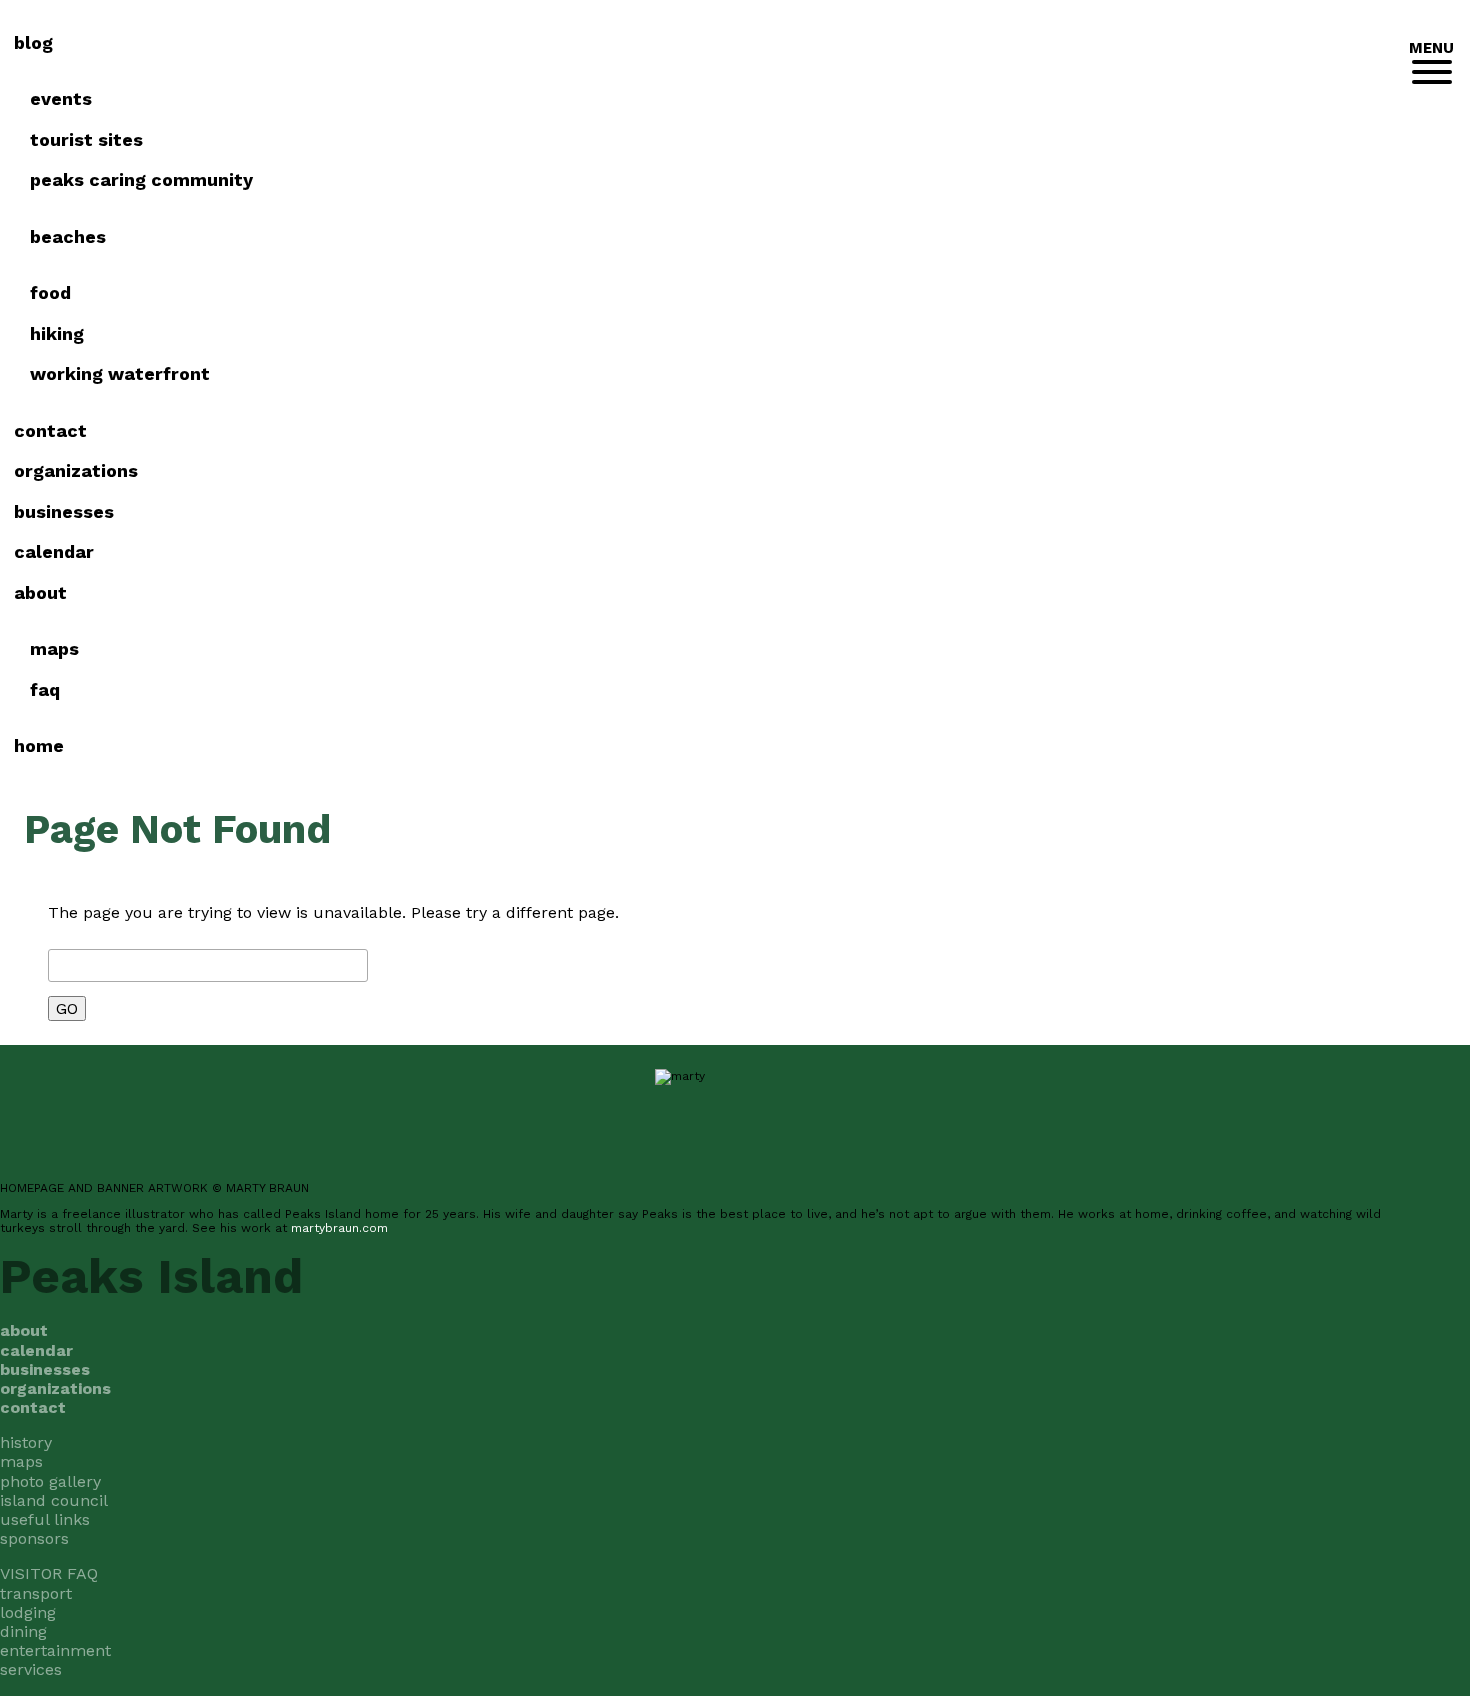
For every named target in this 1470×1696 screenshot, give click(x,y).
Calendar (54, 551)
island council (54, 1500)
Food (50, 292)
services (31, 1669)
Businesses (64, 511)
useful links (45, 1519)
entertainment (55, 1650)
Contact (50, 430)
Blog (33, 42)
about (40, 592)
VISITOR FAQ (49, 1573)
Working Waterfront (120, 373)
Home (39, 745)
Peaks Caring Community (141, 179)
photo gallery (50, 1481)
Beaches (68, 236)
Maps (54, 648)
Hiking (57, 333)
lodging (28, 1612)
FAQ (45, 689)
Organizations (76, 470)
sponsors (34, 1538)
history (26, 1442)
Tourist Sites (86, 139)
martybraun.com (339, 1228)
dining (23, 1631)
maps (21, 1461)
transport (36, 1593)
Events (61, 98)
